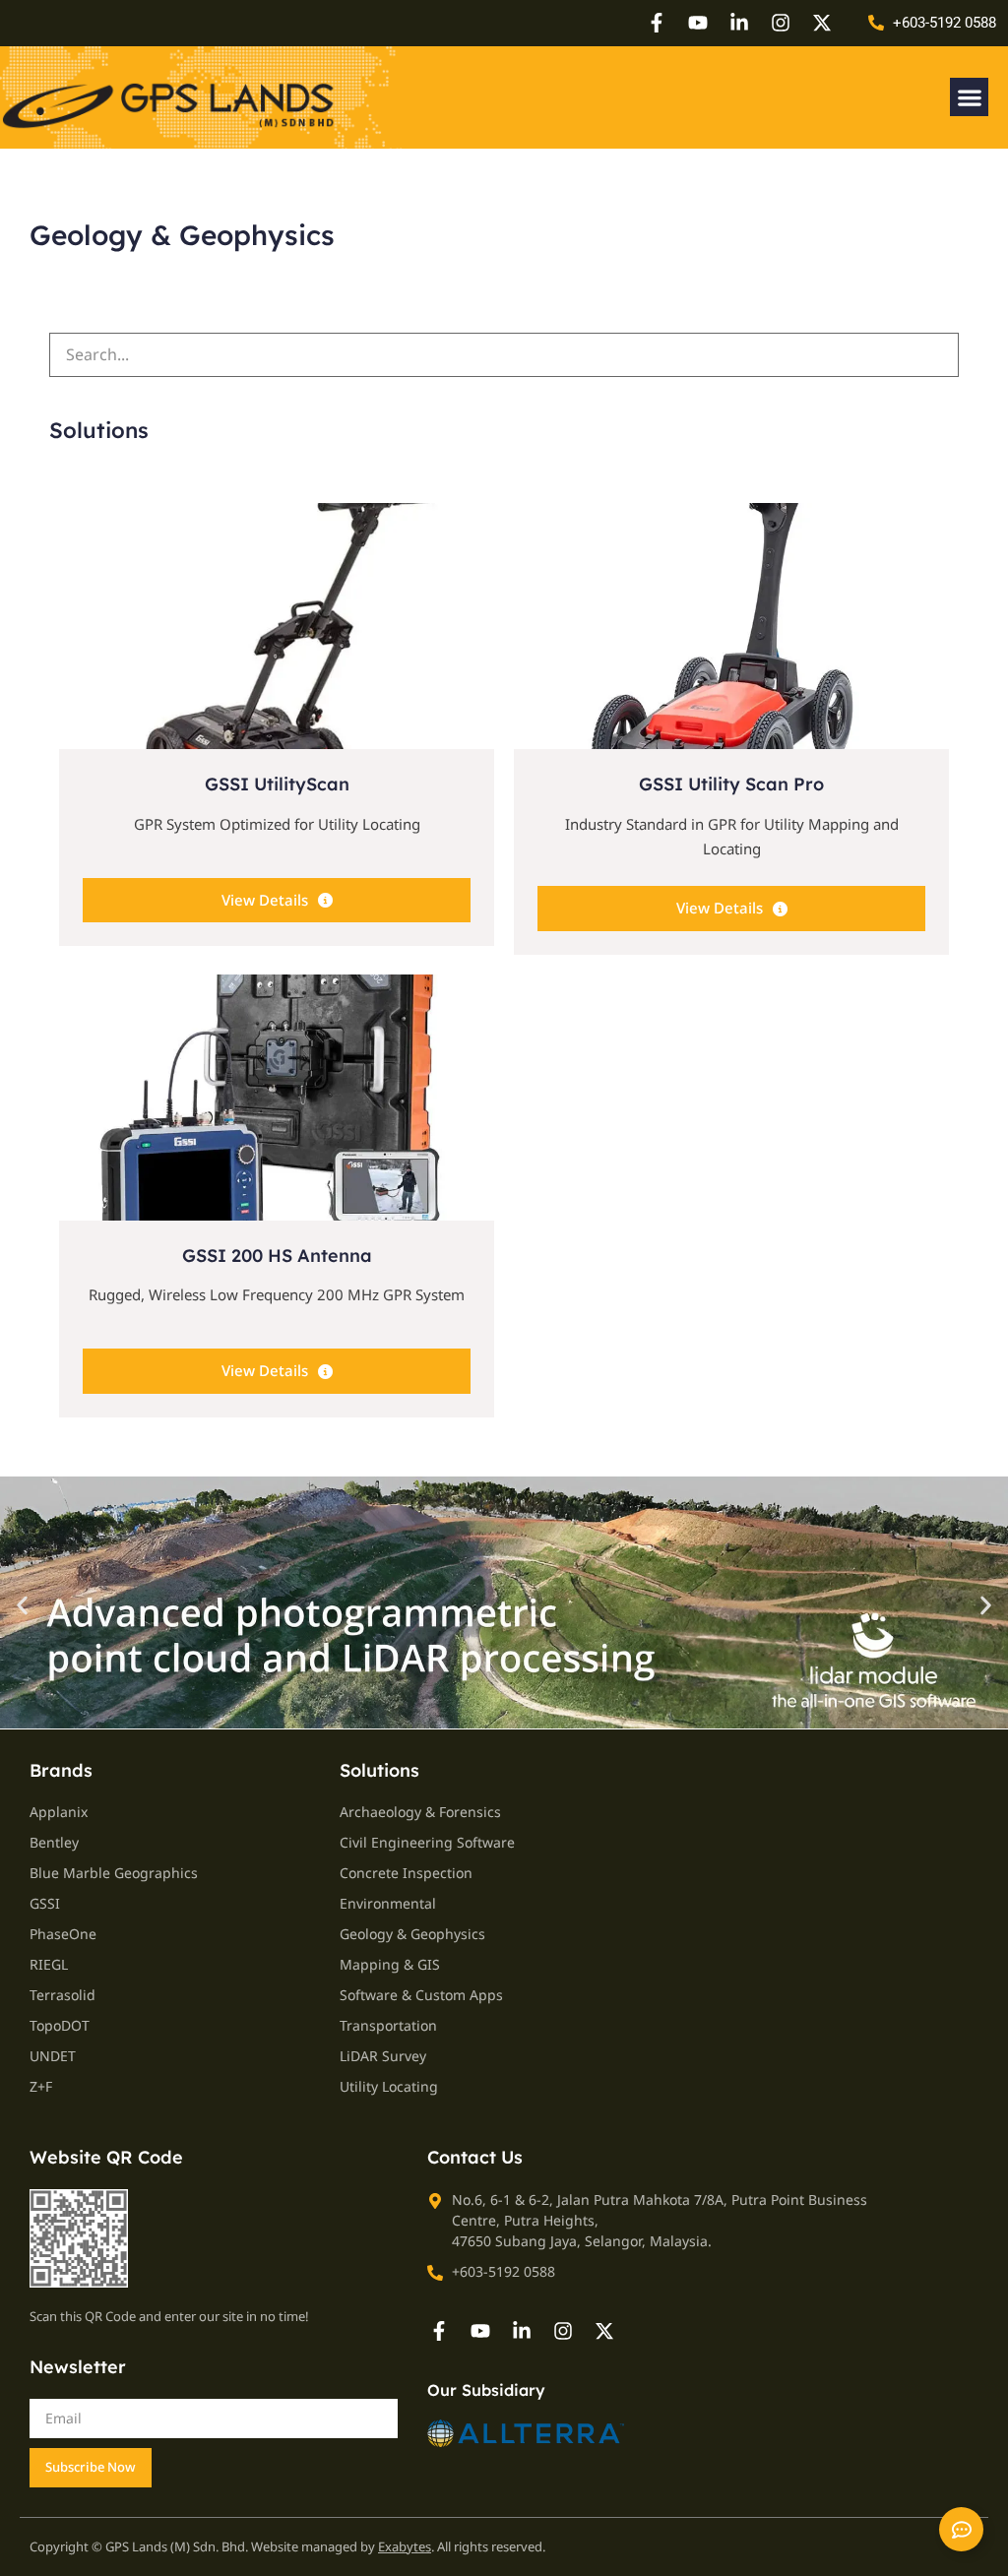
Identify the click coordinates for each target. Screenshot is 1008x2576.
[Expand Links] (961, 2529)
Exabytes (405, 2547)
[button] (969, 97)
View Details (265, 900)
